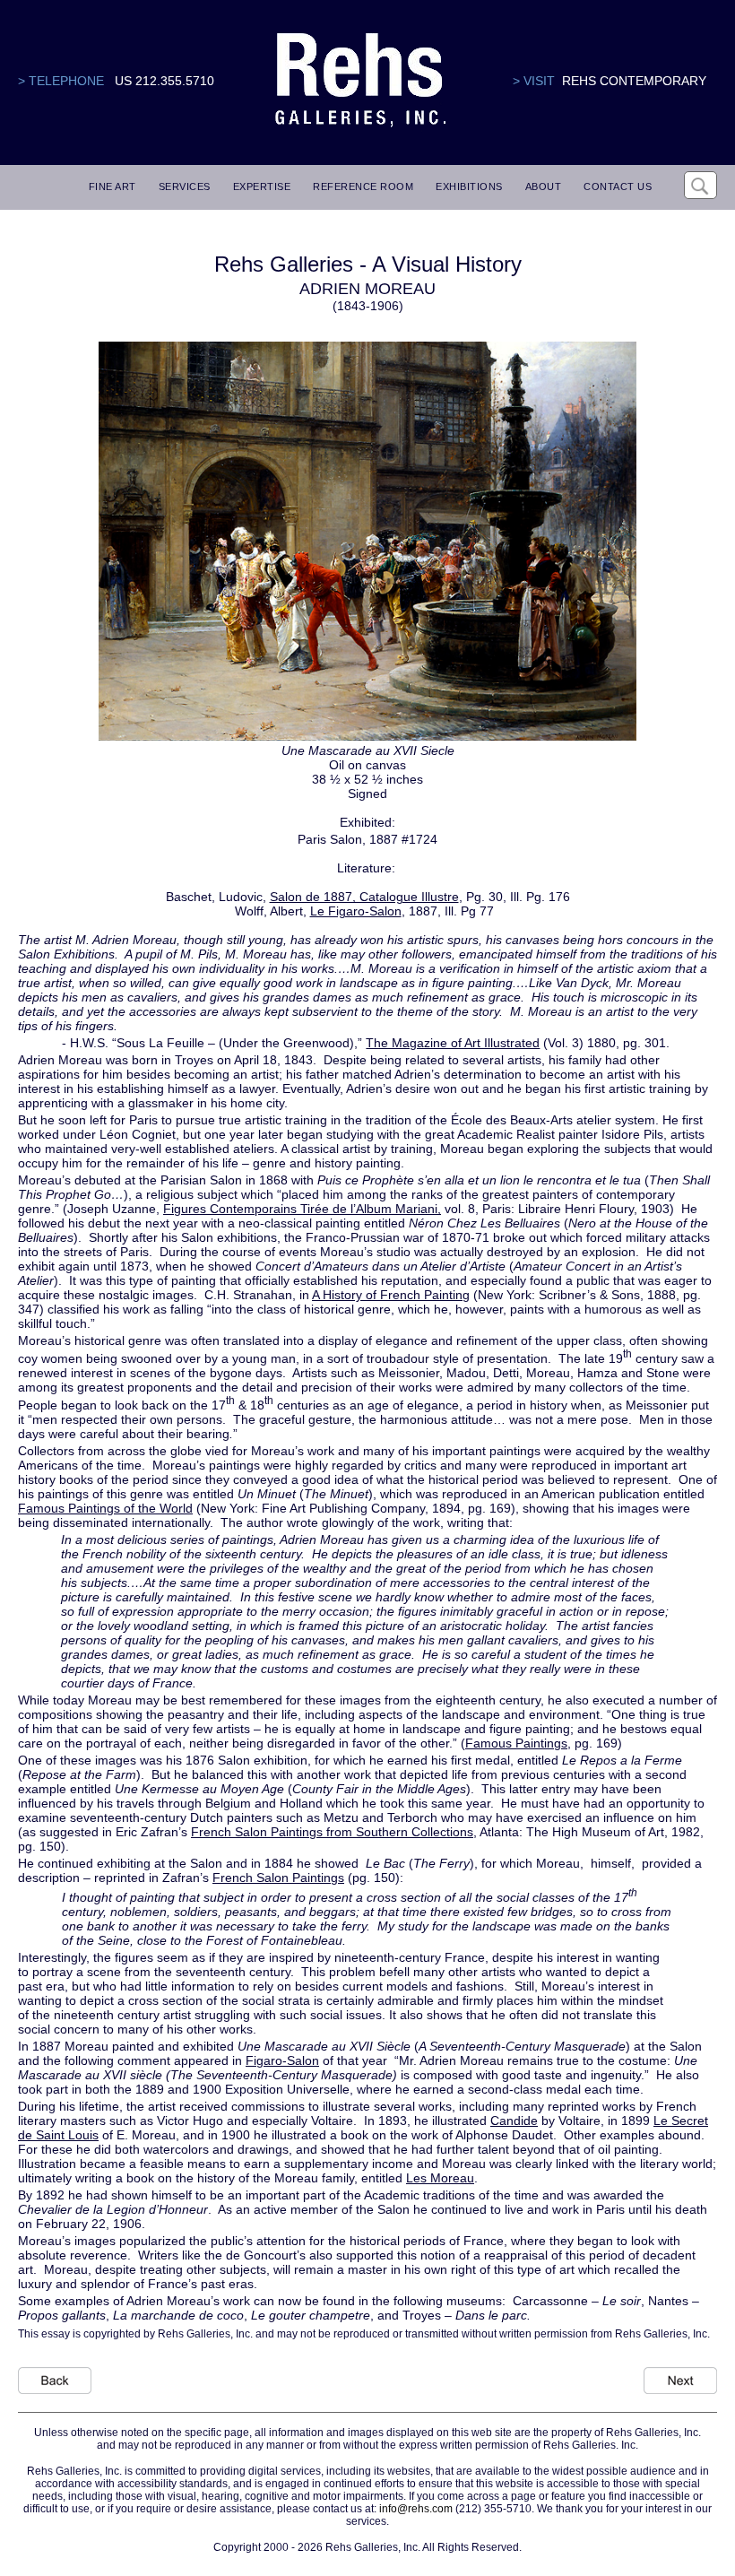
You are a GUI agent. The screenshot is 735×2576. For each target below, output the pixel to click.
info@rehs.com (416, 2509)
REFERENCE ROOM (363, 186)
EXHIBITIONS (469, 186)
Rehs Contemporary (634, 81)
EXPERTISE (262, 186)
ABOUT (544, 186)
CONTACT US (618, 186)
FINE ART (112, 186)
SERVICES (185, 186)
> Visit (534, 81)
